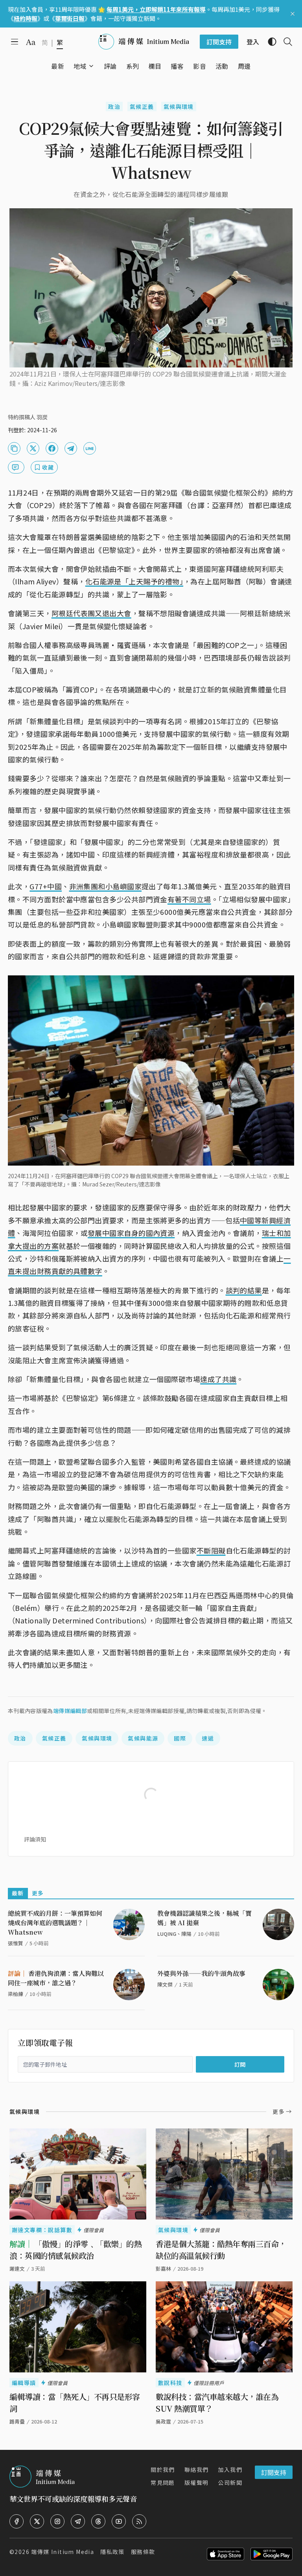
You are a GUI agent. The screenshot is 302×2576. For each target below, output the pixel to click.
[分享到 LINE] (90, 448)
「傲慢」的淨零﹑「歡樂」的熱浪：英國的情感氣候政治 (75, 2250)
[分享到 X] (33, 448)
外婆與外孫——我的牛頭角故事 (201, 1973)
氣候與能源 (143, 1738)
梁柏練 (16, 1994)
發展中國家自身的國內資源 (131, 1233)
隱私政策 (112, 2552)
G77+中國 (46, 886)
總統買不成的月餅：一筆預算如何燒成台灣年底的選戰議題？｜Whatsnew (55, 1923)
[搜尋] (285, 42)
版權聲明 (197, 2482)
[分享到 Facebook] (52, 448)
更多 (38, 1893)
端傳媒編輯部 (70, 1711)
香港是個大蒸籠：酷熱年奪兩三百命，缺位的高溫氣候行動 (221, 2250)
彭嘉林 (163, 2268)
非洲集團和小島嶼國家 (106, 886)
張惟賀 (16, 1943)
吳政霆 (163, 2421)
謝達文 (17, 2268)
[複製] (14, 448)
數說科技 (170, 2383)
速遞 (208, 1738)
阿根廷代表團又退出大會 (91, 613)
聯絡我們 (197, 2470)
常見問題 (163, 2482)
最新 (18, 1893)
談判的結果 (244, 1290)
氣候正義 (142, 106)
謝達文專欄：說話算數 (42, 2230)
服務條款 (143, 2552)
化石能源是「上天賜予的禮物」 (134, 581)
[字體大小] (31, 42)
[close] (293, 14)
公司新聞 (230, 2482)
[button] (80, 66)
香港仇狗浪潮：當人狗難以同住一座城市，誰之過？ (56, 1978)
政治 (114, 106)
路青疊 (17, 2421)
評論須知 (35, 1839)
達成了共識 (218, 1379)
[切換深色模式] (269, 42)
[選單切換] (91, 66)
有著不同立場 (189, 899)
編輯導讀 (24, 2383)
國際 (180, 1738)
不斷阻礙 (211, 1550)
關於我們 (163, 2470)
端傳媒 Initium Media (63, 2552)
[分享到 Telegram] (71, 448)
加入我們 (230, 2470)
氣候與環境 (179, 106)
